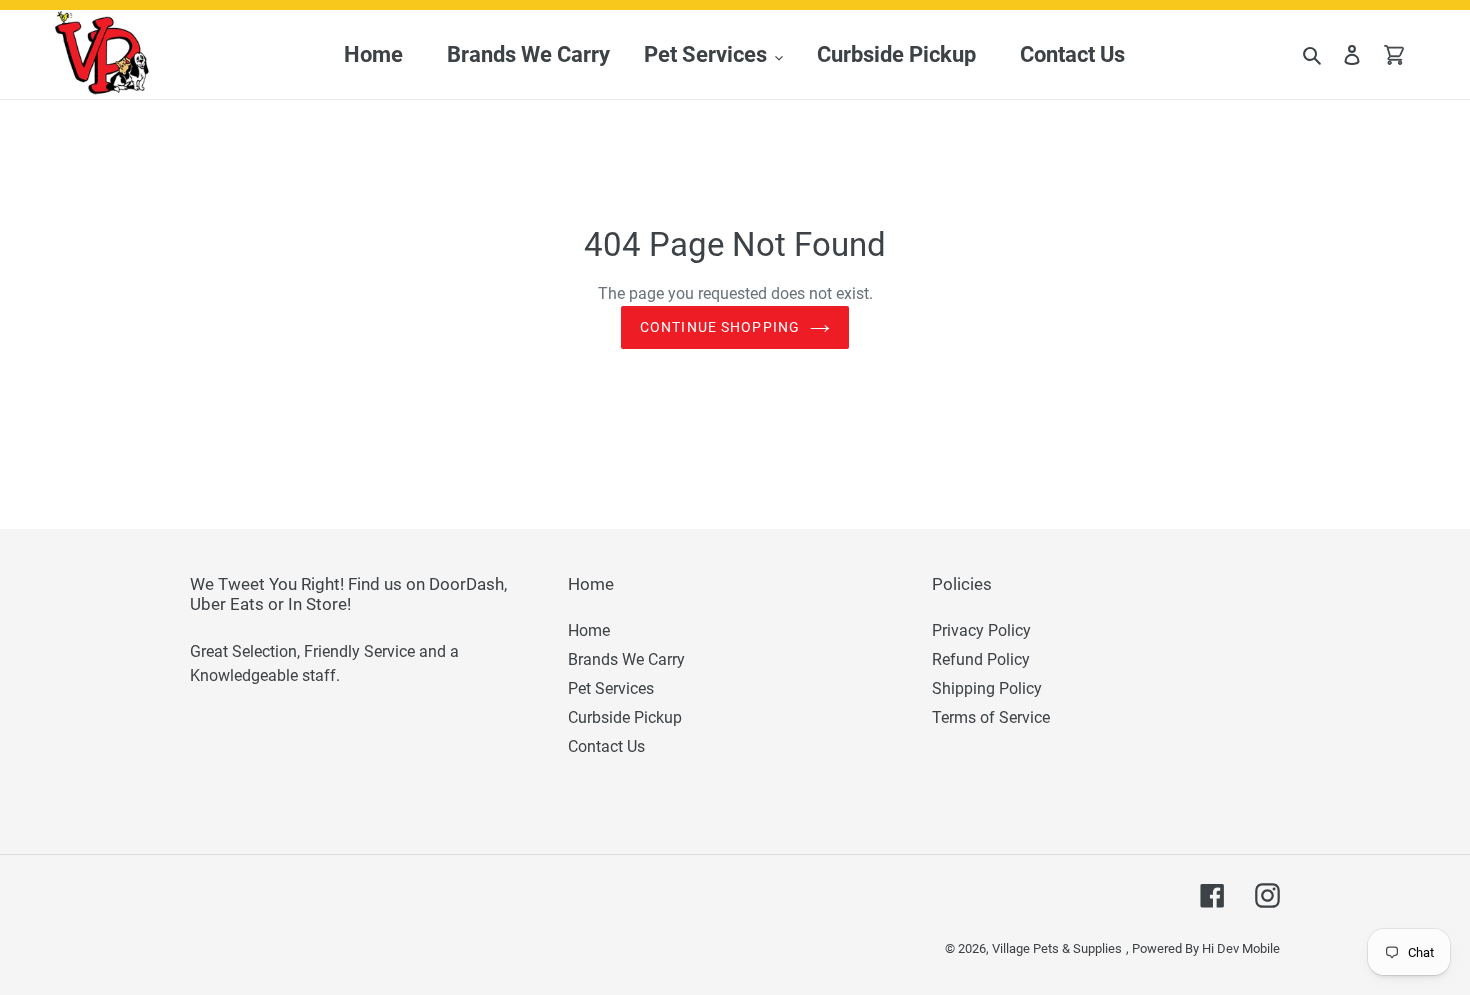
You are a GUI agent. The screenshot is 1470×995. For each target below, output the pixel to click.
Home (589, 630)
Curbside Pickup (625, 717)
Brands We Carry (626, 659)
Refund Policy (981, 659)
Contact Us (606, 746)
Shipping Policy (987, 688)
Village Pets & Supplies (1057, 948)
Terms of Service (991, 717)
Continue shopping (720, 327)
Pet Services (611, 688)
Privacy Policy (981, 630)
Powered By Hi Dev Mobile (1206, 948)
